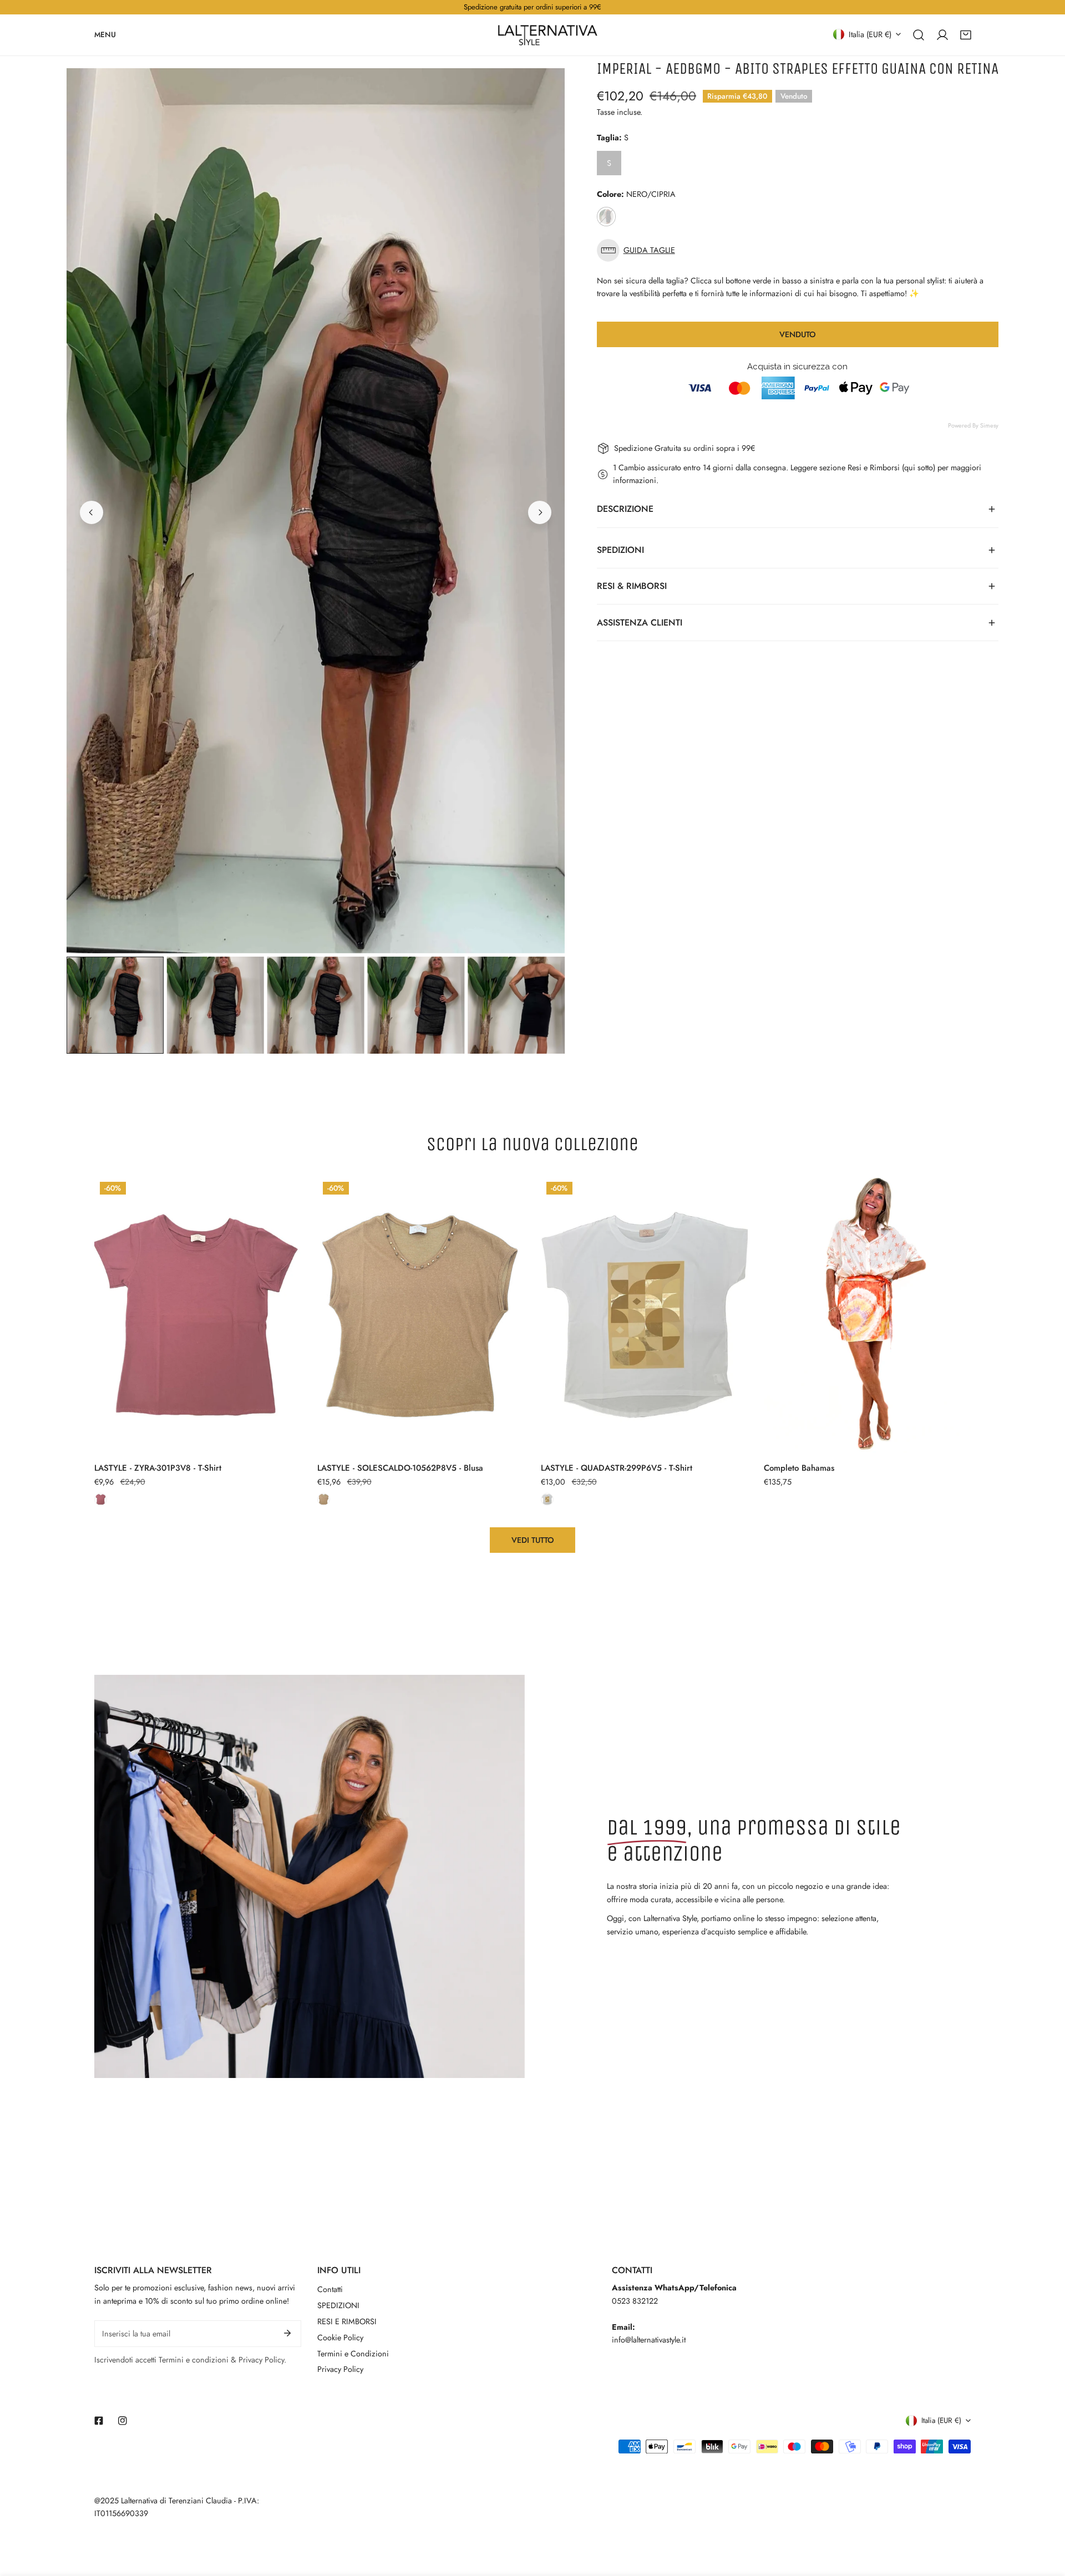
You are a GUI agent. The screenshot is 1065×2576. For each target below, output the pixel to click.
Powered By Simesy (973, 425)
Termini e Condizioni (353, 2354)
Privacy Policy (340, 2369)
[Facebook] (99, 2420)
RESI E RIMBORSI (347, 2321)
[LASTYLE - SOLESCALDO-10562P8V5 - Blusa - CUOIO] (324, 1499)
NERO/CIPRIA (607, 217)
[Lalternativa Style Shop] (547, 35)
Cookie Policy (340, 2338)
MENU (105, 34)
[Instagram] (122, 2420)
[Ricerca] (919, 34)
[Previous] (92, 512)
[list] (316, 511)
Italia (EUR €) (870, 34)
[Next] (540, 512)
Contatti (330, 2289)
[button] (966, 34)
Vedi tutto (533, 1540)
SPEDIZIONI (338, 2305)
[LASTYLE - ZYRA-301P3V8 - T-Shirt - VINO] (101, 1499)
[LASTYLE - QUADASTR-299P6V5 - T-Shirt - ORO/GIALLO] (547, 1499)
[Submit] (288, 2333)
